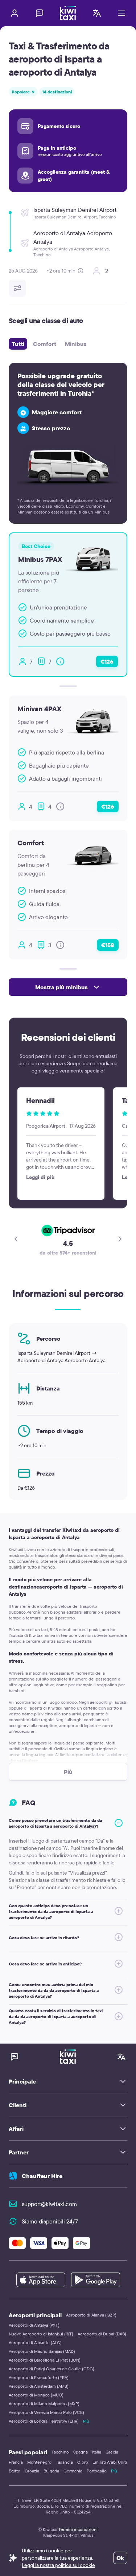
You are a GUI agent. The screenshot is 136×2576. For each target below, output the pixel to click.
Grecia (112, 2452)
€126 (107, 661)
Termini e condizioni (78, 2529)
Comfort (45, 344)
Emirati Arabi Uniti (110, 2462)
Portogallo (97, 2471)
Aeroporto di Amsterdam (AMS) (39, 2386)
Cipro (83, 2462)
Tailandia (64, 2462)
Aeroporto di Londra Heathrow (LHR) (44, 2421)
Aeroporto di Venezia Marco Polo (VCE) (46, 2412)
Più (86, 2421)
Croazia (32, 2471)
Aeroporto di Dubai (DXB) (102, 2334)
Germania (73, 2471)
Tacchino (60, 2452)
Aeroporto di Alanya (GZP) (91, 2315)
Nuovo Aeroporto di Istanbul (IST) (41, 2334)
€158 (108, 945)
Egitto (15, 2471)
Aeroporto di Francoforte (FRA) (39, 2377)
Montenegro (39, 2462)
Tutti (18, 344)
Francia (16, 2462)
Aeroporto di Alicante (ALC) (35, 2342)
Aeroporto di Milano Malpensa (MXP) (44, 2404)
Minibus (76, 344)
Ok (120, 2558)
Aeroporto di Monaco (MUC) (36, 2395)
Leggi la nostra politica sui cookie (58, 2565)
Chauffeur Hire (42, 2176)
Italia (97, 2452)
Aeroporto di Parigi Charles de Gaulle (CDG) (51, 2369)
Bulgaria (51, 2471)
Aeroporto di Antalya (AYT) (34, 2325)
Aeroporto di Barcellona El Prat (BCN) (45, 2360)
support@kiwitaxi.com (49, 2204)
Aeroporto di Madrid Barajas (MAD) (42, 2351)
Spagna (81, 2452)
